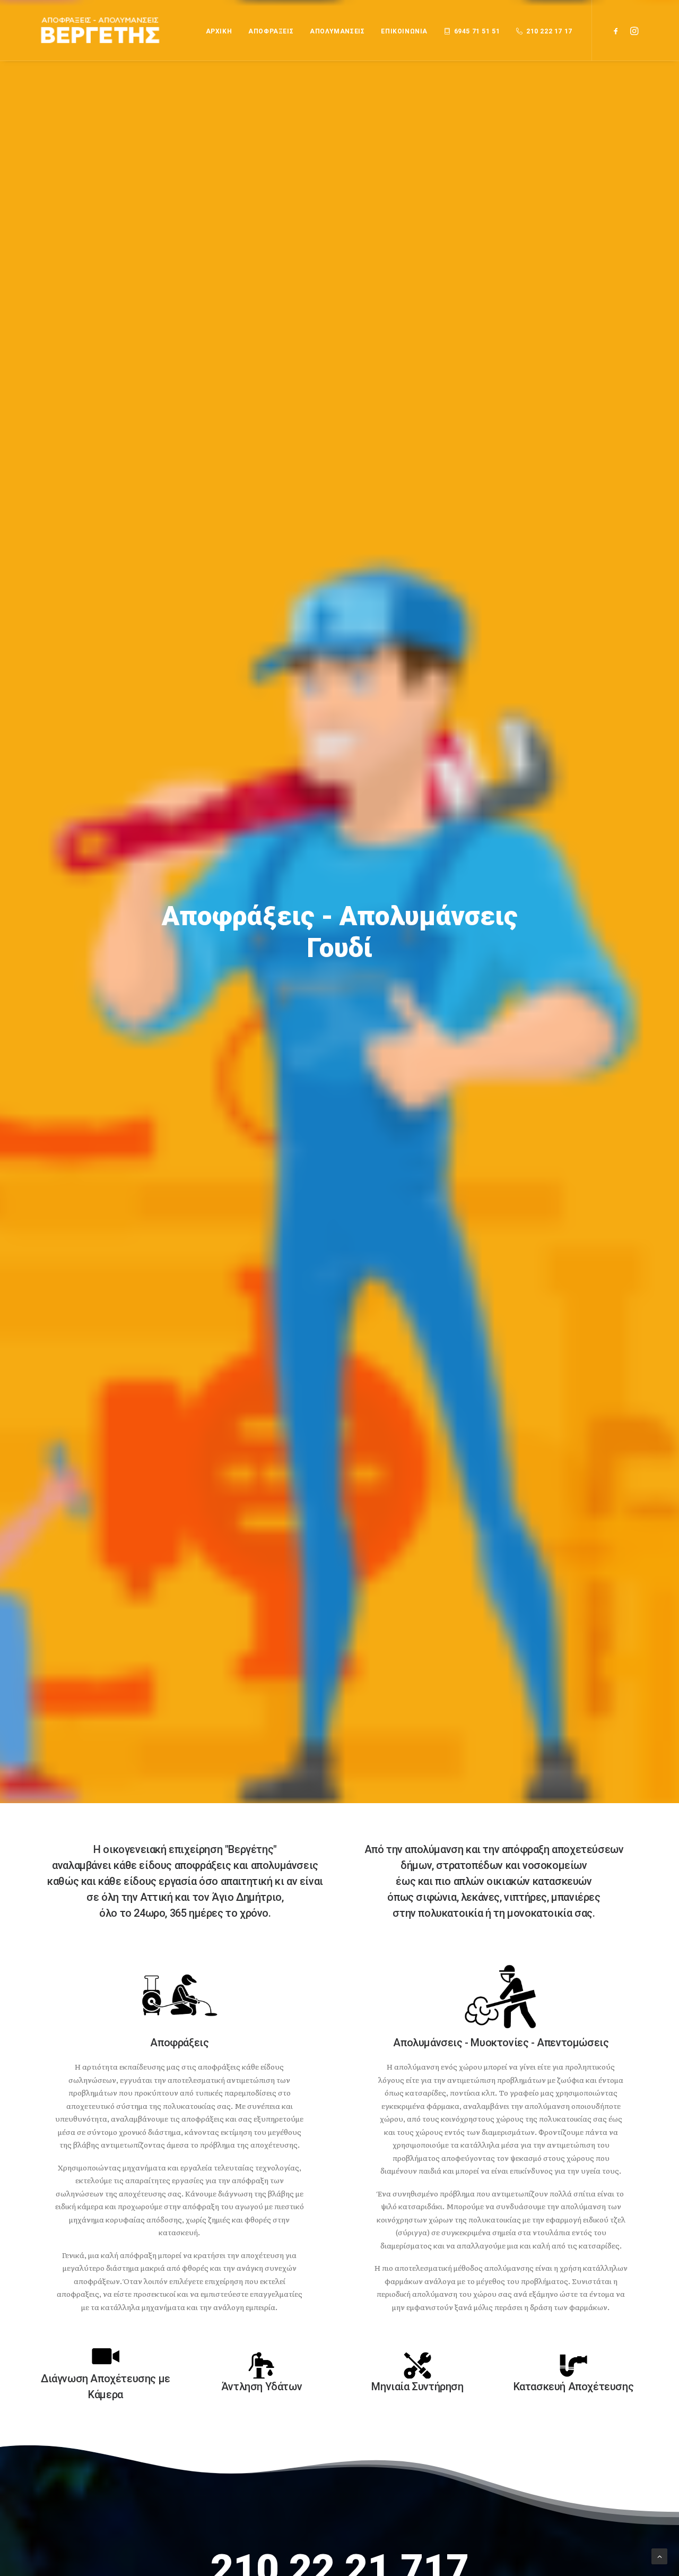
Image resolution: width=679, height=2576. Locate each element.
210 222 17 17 (549, 31)
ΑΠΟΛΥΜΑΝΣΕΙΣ (337, 31)
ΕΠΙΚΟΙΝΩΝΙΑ (404, 31)
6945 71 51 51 (477, 31)
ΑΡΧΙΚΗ (219, 31)
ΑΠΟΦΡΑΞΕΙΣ (271, 31)
